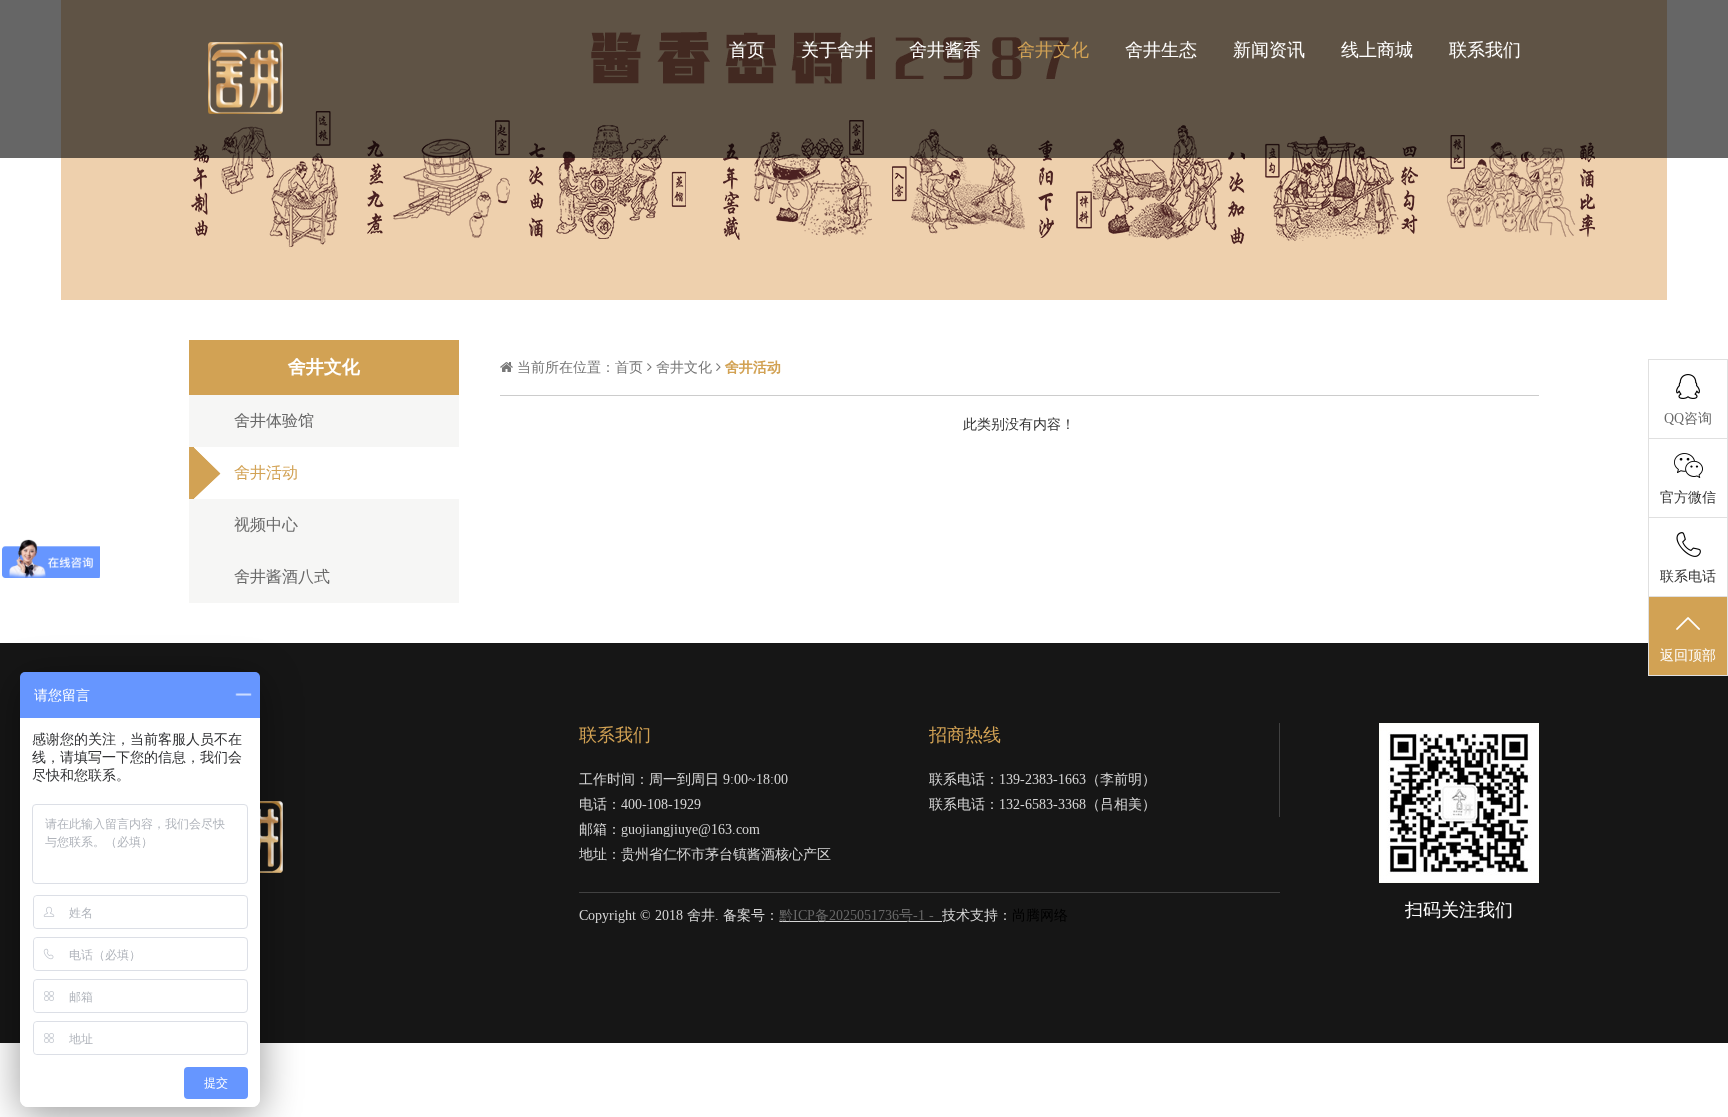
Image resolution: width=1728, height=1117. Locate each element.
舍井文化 (1053, 50)
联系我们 (1485, 50)
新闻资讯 (1269, 50)
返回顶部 (1688, 655)
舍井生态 (1161, 50)
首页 (747, 50)
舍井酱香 (945, 50)
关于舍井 (837, 50)
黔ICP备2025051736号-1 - (858, 915)
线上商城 (1377, 50)
